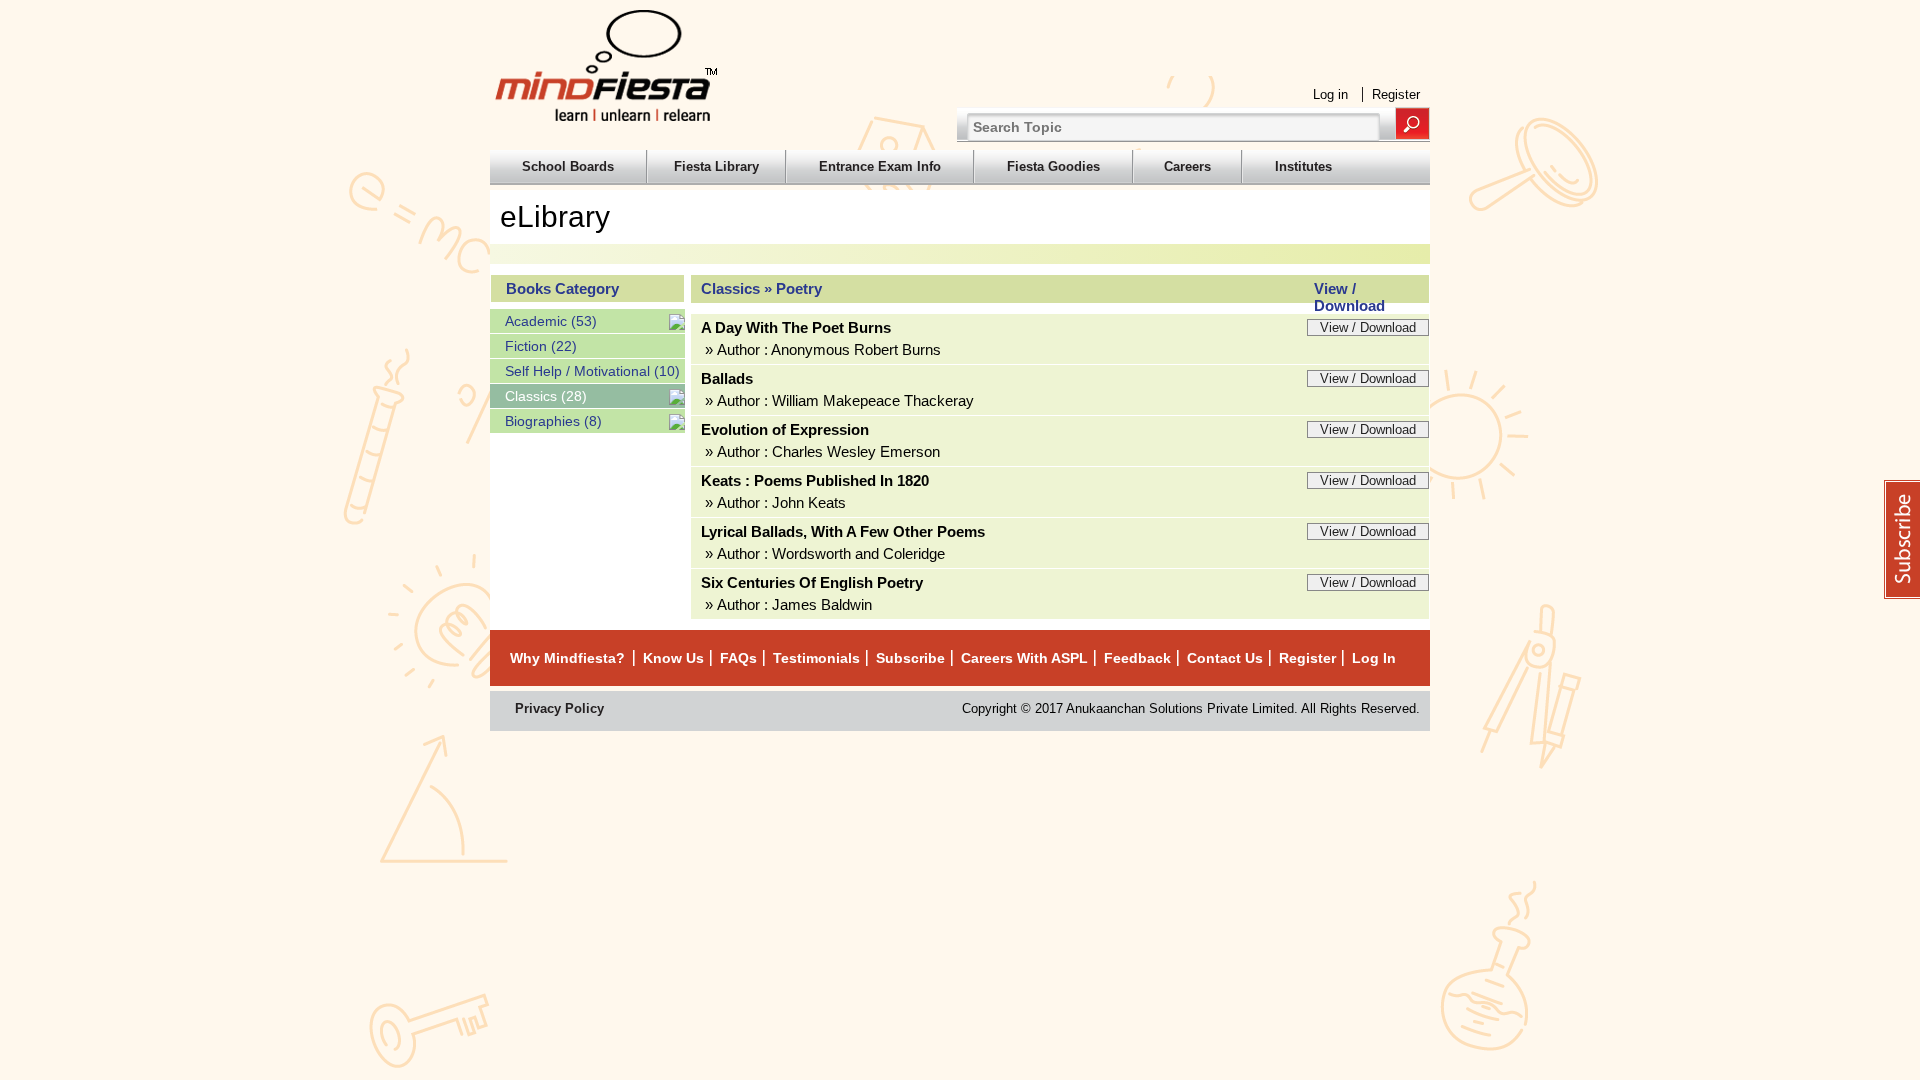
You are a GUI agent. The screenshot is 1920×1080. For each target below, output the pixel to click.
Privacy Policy (559, 708)
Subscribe (910, 658)
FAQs (738, 658)
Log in (1330, 94)
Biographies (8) (553, 421)
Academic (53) (551, 321)
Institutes (1303, 166)
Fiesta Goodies (1053, 166)
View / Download (1368, 327)
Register (1396, 94)
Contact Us (1225, 658)
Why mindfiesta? (567, 658)
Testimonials (816, 658)
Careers (1187, 166)
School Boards (568, 166)
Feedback (1137, 658)
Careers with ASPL (1024, 658)
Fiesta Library (716, 166)
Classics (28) (546, 396)
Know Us (673, 658)
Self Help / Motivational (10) (592, 371)
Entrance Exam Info (880, 166)
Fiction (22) (541, 346)
